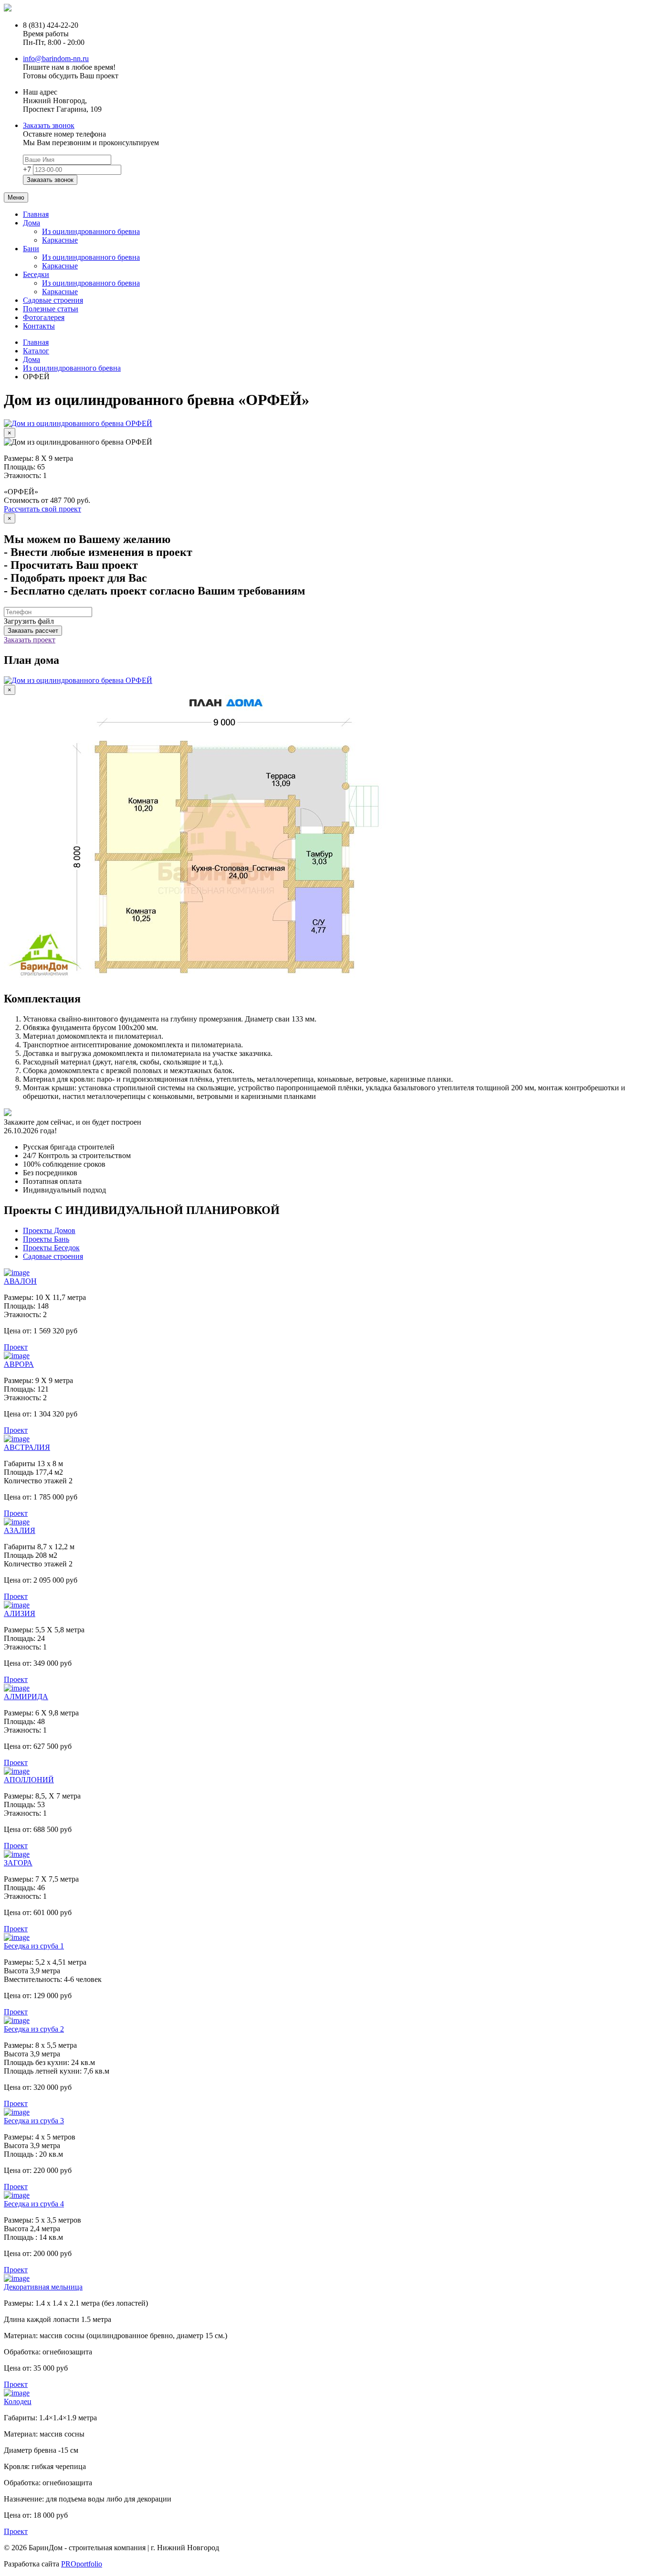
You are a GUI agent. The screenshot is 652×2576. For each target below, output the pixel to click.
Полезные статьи (51, 309)
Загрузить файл (29, 621)
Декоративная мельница (43, 2287)
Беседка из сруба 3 (34, 2121)
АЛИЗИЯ (20, 1613)
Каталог (36, 351)
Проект (16, 1347)
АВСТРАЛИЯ (27, 1447)
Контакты (39, 326)
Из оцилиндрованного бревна (91, 231)
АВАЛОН (20, 1281)
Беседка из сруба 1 (34, 1946)
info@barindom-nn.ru (56, 59)
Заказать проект (30, 640)
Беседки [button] (36, 274)
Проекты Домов (49, 1230)
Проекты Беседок (51, 1248)
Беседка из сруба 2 (34, 2029)
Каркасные (60, 240)
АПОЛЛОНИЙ (29, 1780)
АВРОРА (19, 1364)
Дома (32, 359)
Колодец (18, 2401)
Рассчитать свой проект (42, 509)
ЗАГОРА (18, 1863)
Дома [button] (32, 223)
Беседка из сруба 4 (34, 2204)
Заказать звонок (49, 125)
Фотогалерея (44, 317)
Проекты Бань (46, 1239)
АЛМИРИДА (26, 1697)
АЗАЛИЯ (20, 1530)
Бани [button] (31, 249)
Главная (36, 214)
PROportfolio (82, 2564)
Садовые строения (53, 300)
